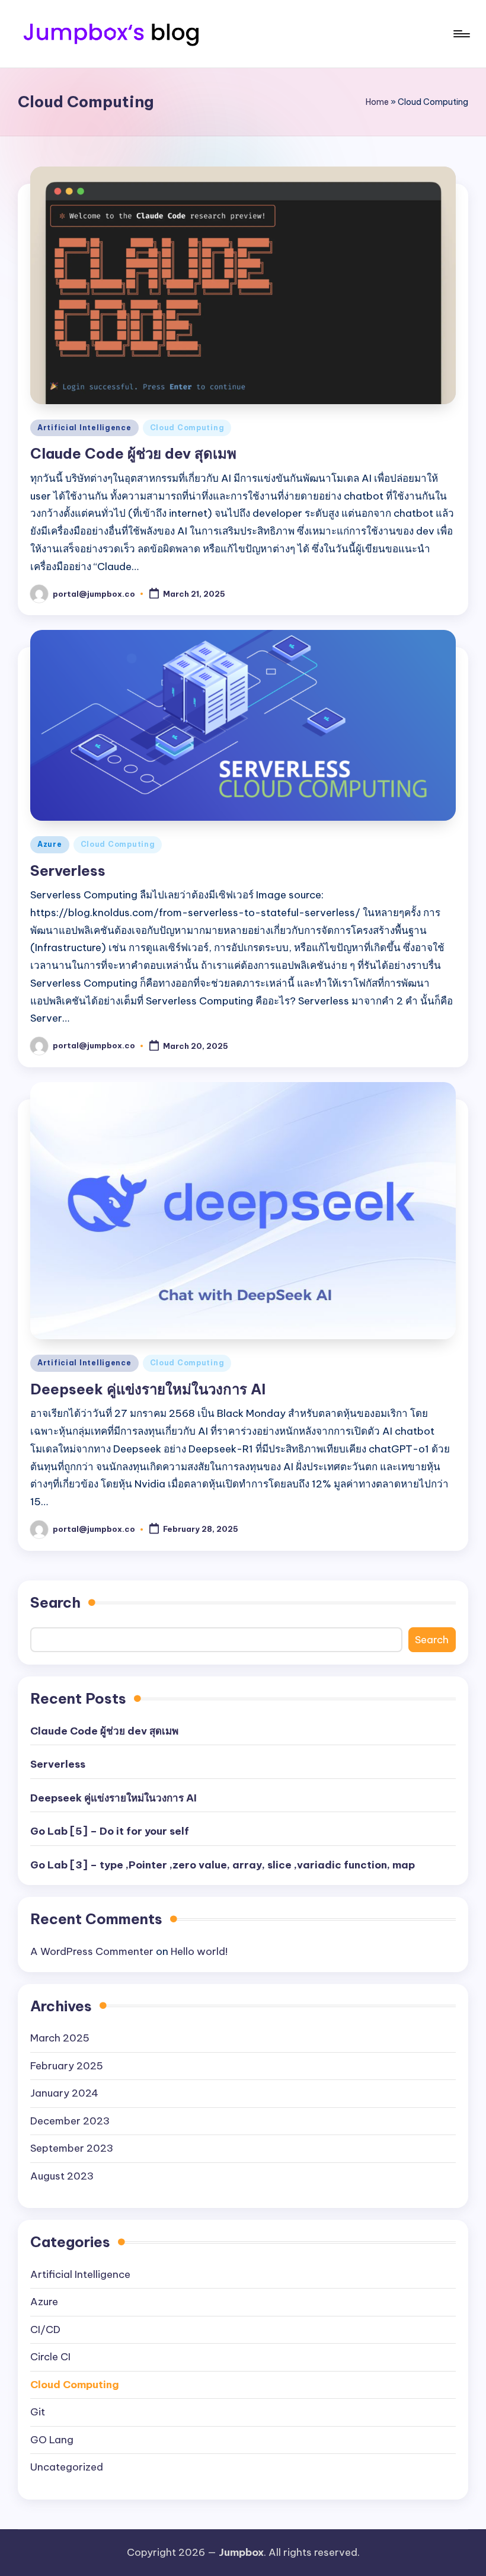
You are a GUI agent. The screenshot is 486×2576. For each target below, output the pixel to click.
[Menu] (461, 34)
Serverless (68, 871)
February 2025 (67, 2066)
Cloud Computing (187, 428)
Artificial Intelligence (84, 428)
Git (38, 2412)
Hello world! (199, 1951)
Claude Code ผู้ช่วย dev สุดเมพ (133, 453)
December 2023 (70, 2121)
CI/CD (45, 2329)
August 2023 (62, 2176)
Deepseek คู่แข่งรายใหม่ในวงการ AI (148, 1389)
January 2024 (64, 2093)
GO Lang (52, 2440)
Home (377, 102)
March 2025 (60, 2038)
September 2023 (72, 2148)
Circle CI (50, 2357)
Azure (50, 844)
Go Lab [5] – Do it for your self (110, 1831)
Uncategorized (67, 2467)
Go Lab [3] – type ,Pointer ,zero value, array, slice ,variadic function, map (223, 1865)
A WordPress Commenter (92, 1951)
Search (55, 1602)
